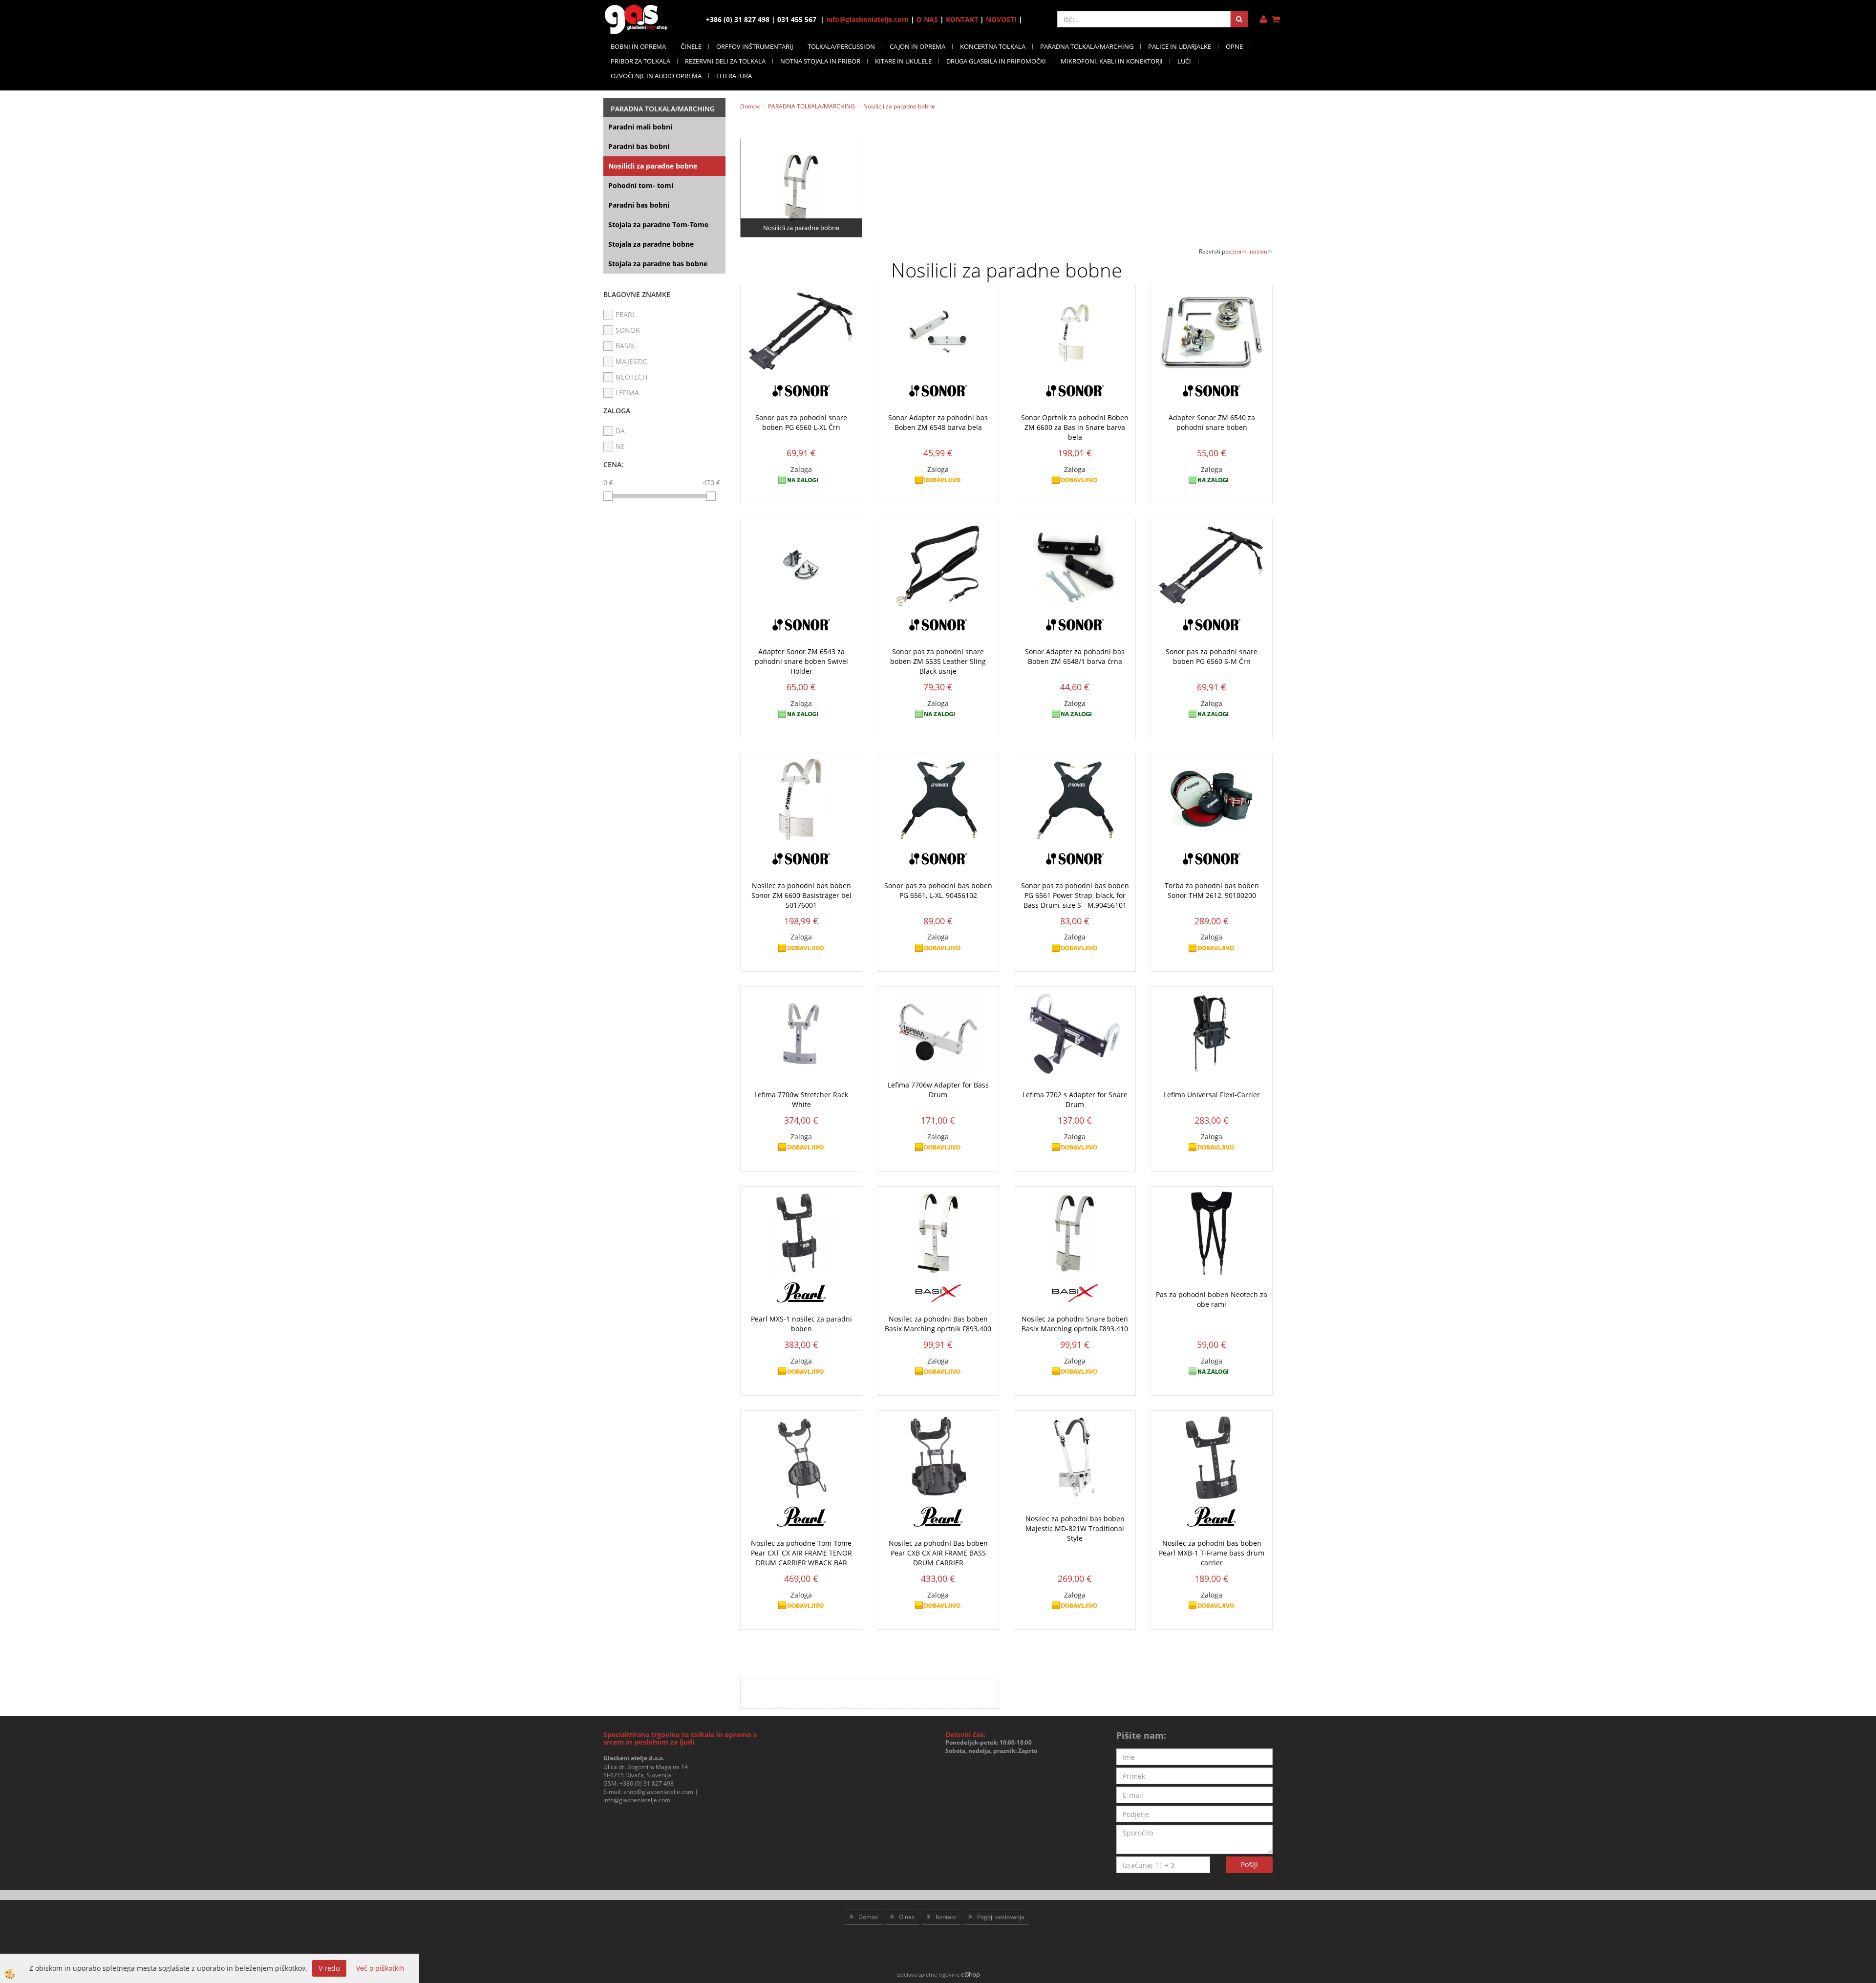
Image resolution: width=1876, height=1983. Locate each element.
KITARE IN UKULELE (903, 61)
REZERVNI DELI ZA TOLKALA (725, 61)
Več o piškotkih (380, 1968)
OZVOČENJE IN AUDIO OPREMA (656, 76)
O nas (907, 1917)
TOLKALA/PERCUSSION (841, 46)
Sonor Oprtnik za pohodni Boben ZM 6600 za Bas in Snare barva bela (1075, 427)
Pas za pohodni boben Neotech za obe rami (1212, 1299)
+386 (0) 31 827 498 (647, 1783)
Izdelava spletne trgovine (928, 1974)
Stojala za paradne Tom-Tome (658, 224)
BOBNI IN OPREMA (638, 46)
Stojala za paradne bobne (651, 244)
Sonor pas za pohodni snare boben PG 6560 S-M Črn (1212, 656)
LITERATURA (734, 76)
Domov (750, 106)
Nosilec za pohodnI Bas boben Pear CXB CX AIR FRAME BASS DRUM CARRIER (938, 1553)
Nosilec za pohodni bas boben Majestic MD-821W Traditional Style (1075, 1528)
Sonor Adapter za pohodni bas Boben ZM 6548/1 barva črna (1075, 656)
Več (801, 176)
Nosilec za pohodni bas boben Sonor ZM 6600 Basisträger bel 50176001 (801, 895)
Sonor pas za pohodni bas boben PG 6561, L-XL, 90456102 (938, 890)
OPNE (1234, 46)
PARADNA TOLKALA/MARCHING (1087, 46)
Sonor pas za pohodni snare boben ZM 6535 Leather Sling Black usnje (938, 661)
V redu (329, 1968)
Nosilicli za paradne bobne (653, 166)
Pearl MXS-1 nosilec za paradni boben (801, 1324)
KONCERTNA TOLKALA (993, 46)
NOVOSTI (1001, 19)
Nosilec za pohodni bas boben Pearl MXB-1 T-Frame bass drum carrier (1212, 1553)
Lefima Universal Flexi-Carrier (1212, 1095)
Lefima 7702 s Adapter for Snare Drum (1075, 1099)
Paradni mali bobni (640, 127)
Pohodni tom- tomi (641, 185)
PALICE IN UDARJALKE (1180, 46)
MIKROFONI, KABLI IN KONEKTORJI (1112, 61)
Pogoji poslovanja (1001, 1917)
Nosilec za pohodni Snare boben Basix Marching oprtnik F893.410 (1075, 1324)
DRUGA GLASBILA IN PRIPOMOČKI (996, 61)
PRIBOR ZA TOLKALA (640, 61)
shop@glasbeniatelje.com (658, 1792)
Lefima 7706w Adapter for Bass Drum (938, 1090)
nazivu (1258, 251)
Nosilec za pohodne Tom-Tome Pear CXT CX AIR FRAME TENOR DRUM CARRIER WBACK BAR (801, 1553)
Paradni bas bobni (639, 146)
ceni (1236, 251)
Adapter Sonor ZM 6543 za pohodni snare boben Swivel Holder (801, 661)
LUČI (1184, 61)
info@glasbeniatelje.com (867, 19)
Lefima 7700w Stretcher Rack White (801, 1099)
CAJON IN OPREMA (917, 46)
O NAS (927, 19)
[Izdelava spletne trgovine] (970, 1974)
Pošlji (1249, 1865)
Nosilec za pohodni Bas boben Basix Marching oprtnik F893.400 (938, 1324)
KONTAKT (962, 19)
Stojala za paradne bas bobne (658, 264)
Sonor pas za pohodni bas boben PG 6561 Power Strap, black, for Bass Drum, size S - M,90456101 (1075, 895)
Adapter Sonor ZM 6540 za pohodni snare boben (1212, 422)
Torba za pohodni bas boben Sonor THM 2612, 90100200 (1212, 890)
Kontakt (946, 1917)
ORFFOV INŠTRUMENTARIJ (755, 46)
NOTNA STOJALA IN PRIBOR (820, 61)
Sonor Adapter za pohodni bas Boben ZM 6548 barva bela (938, 422)
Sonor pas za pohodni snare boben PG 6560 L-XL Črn (801, 422)
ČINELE (691, 46)
